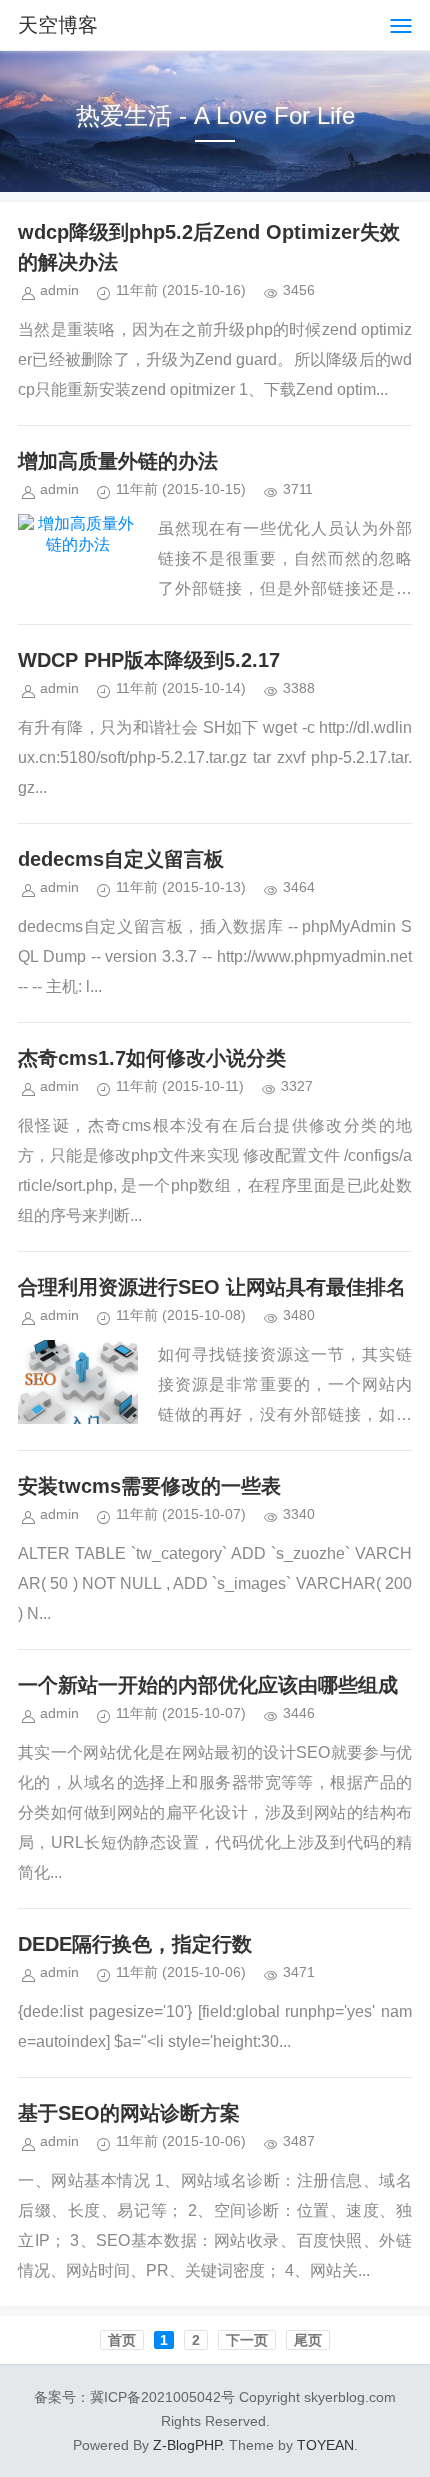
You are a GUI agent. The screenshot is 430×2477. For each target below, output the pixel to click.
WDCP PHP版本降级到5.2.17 (149, 660)
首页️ (122, 2340)
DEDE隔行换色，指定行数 (135, 1944)
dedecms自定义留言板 (121, 859)
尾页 (308, 2340)
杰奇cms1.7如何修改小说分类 (152, 1058)
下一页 (247, 2340)
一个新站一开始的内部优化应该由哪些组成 (208, 1685)
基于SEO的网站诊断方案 (129, 2113)
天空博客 (58, 25)
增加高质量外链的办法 (118, 461)
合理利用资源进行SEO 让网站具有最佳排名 (212, 1287)
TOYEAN (325, 2445)
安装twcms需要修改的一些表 (149, 1486)
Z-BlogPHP (187, 2445)
